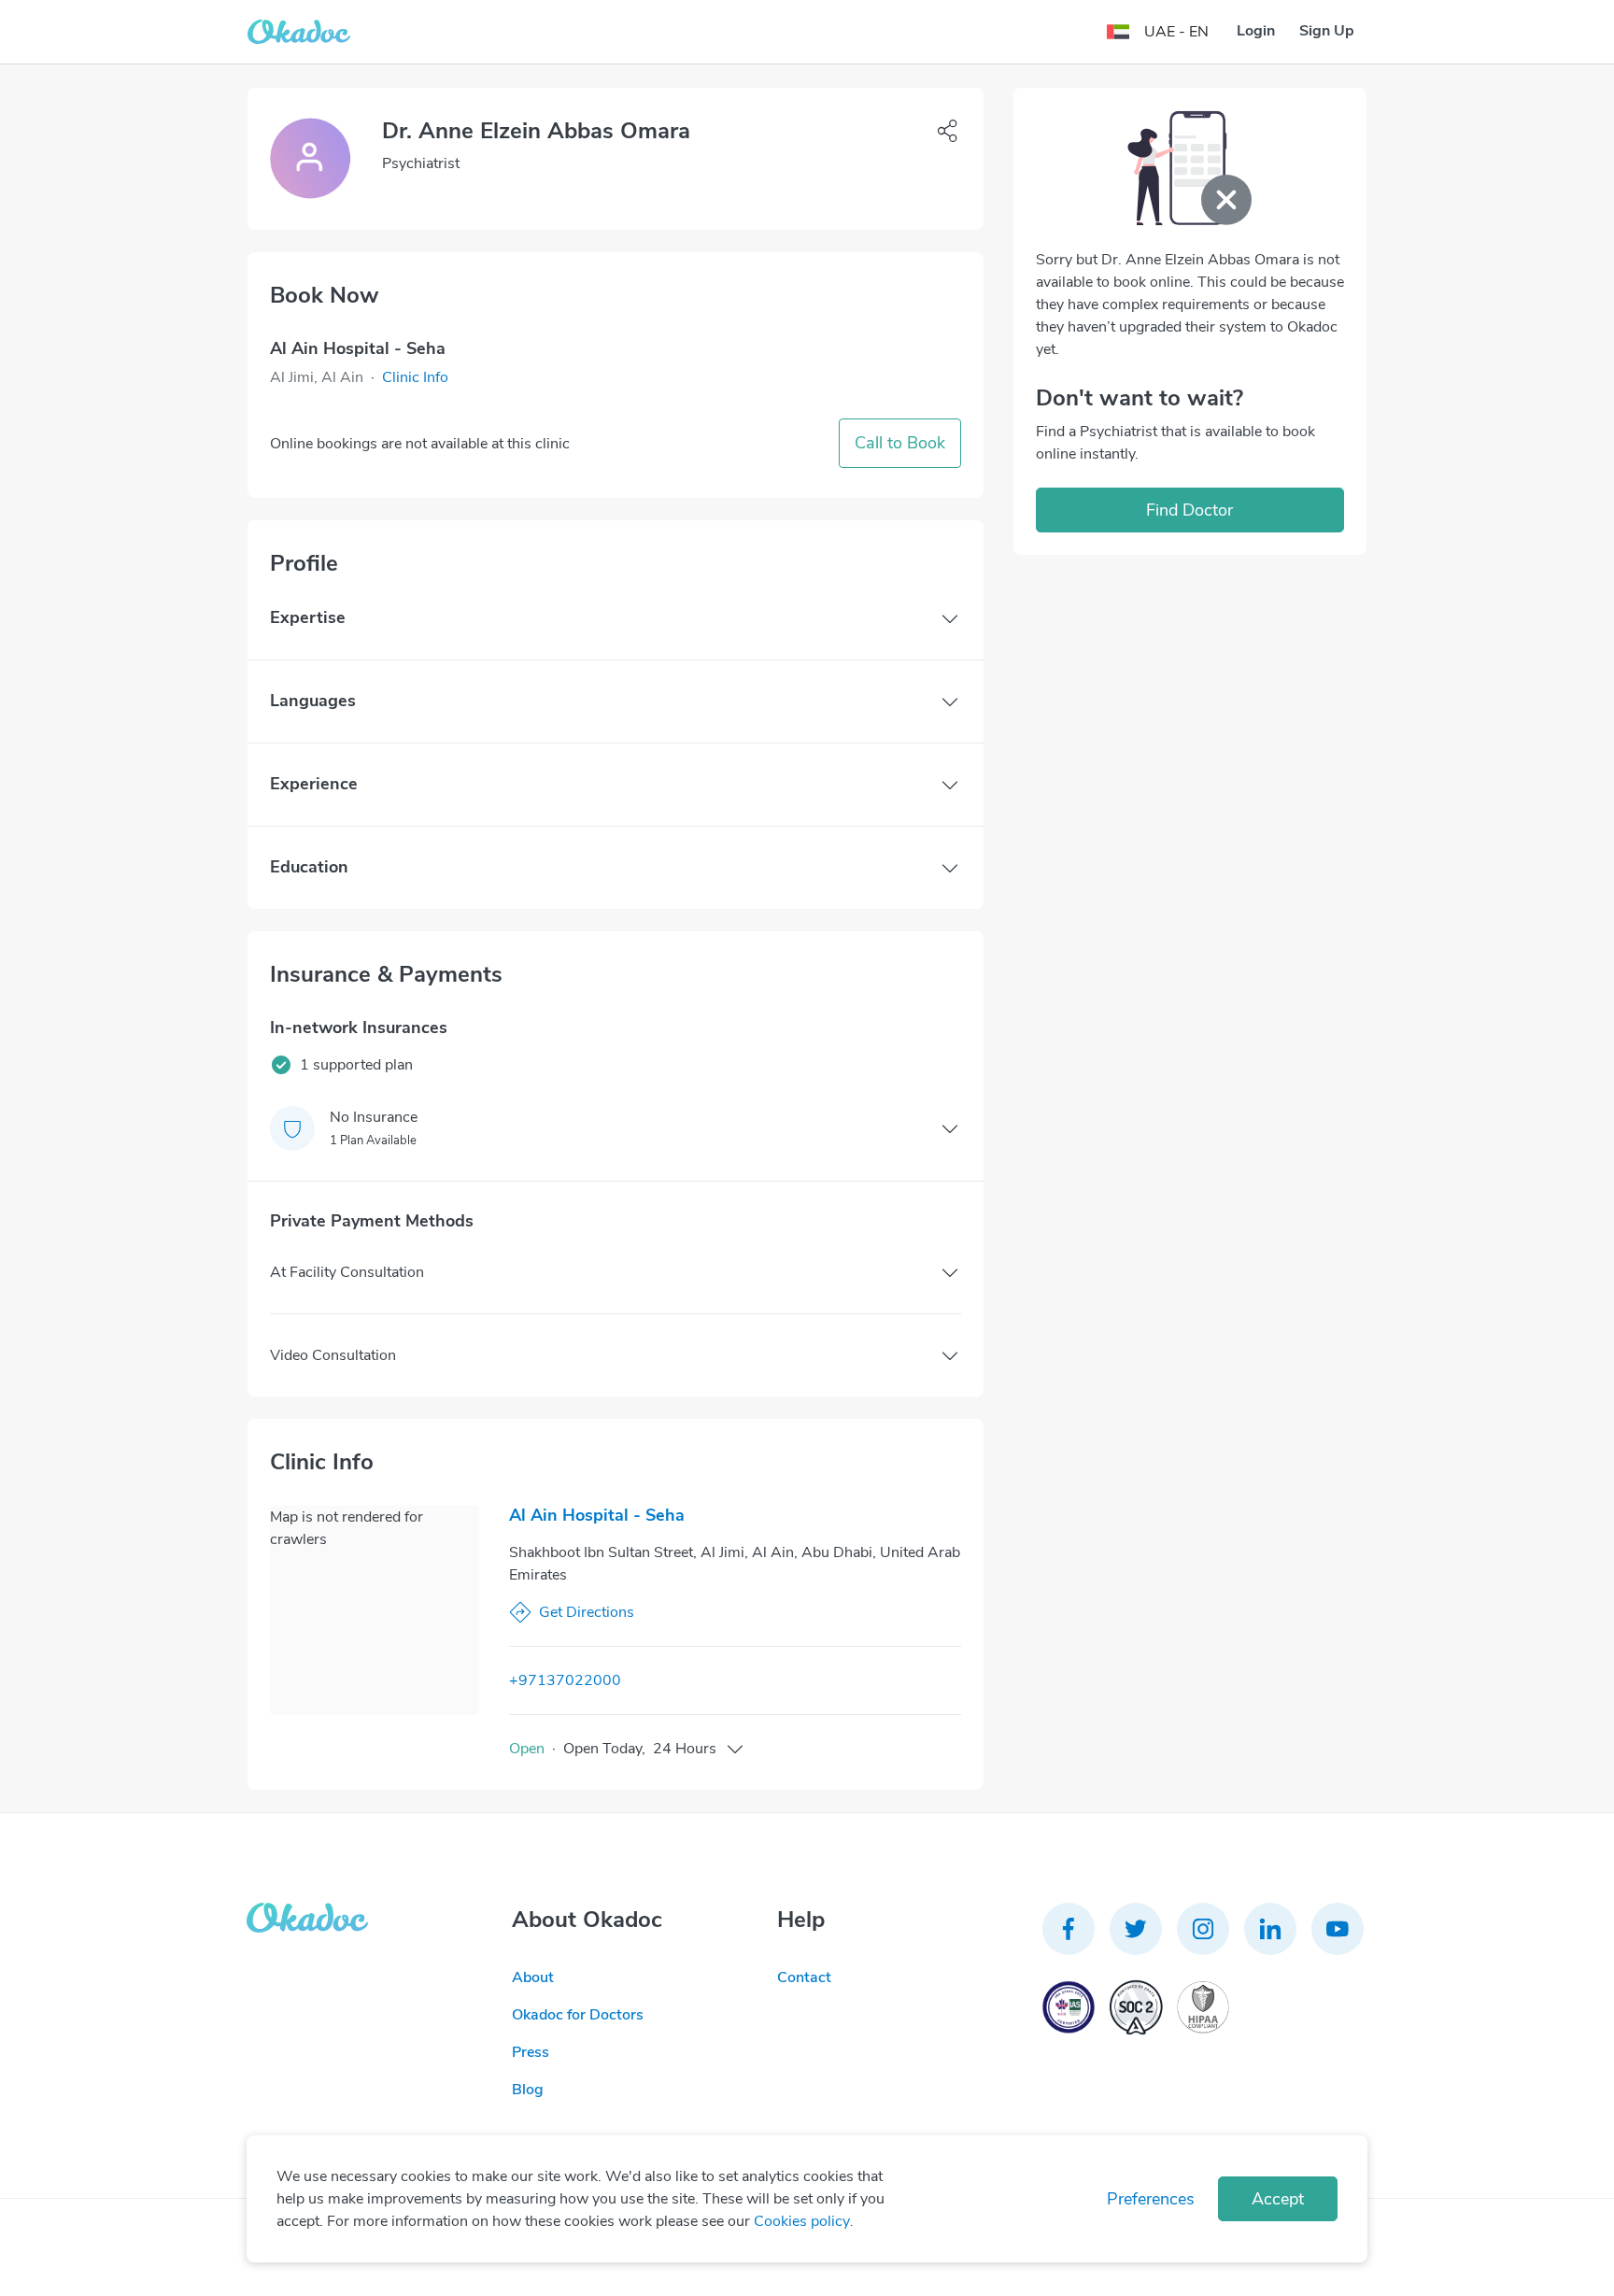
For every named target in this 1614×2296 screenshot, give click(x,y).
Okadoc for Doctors (578, 2015)
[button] (415, 377)
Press (531, 2052)
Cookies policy (802, 2221)
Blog (528, 2090)
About (533, 1977)
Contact (804, 1977)
